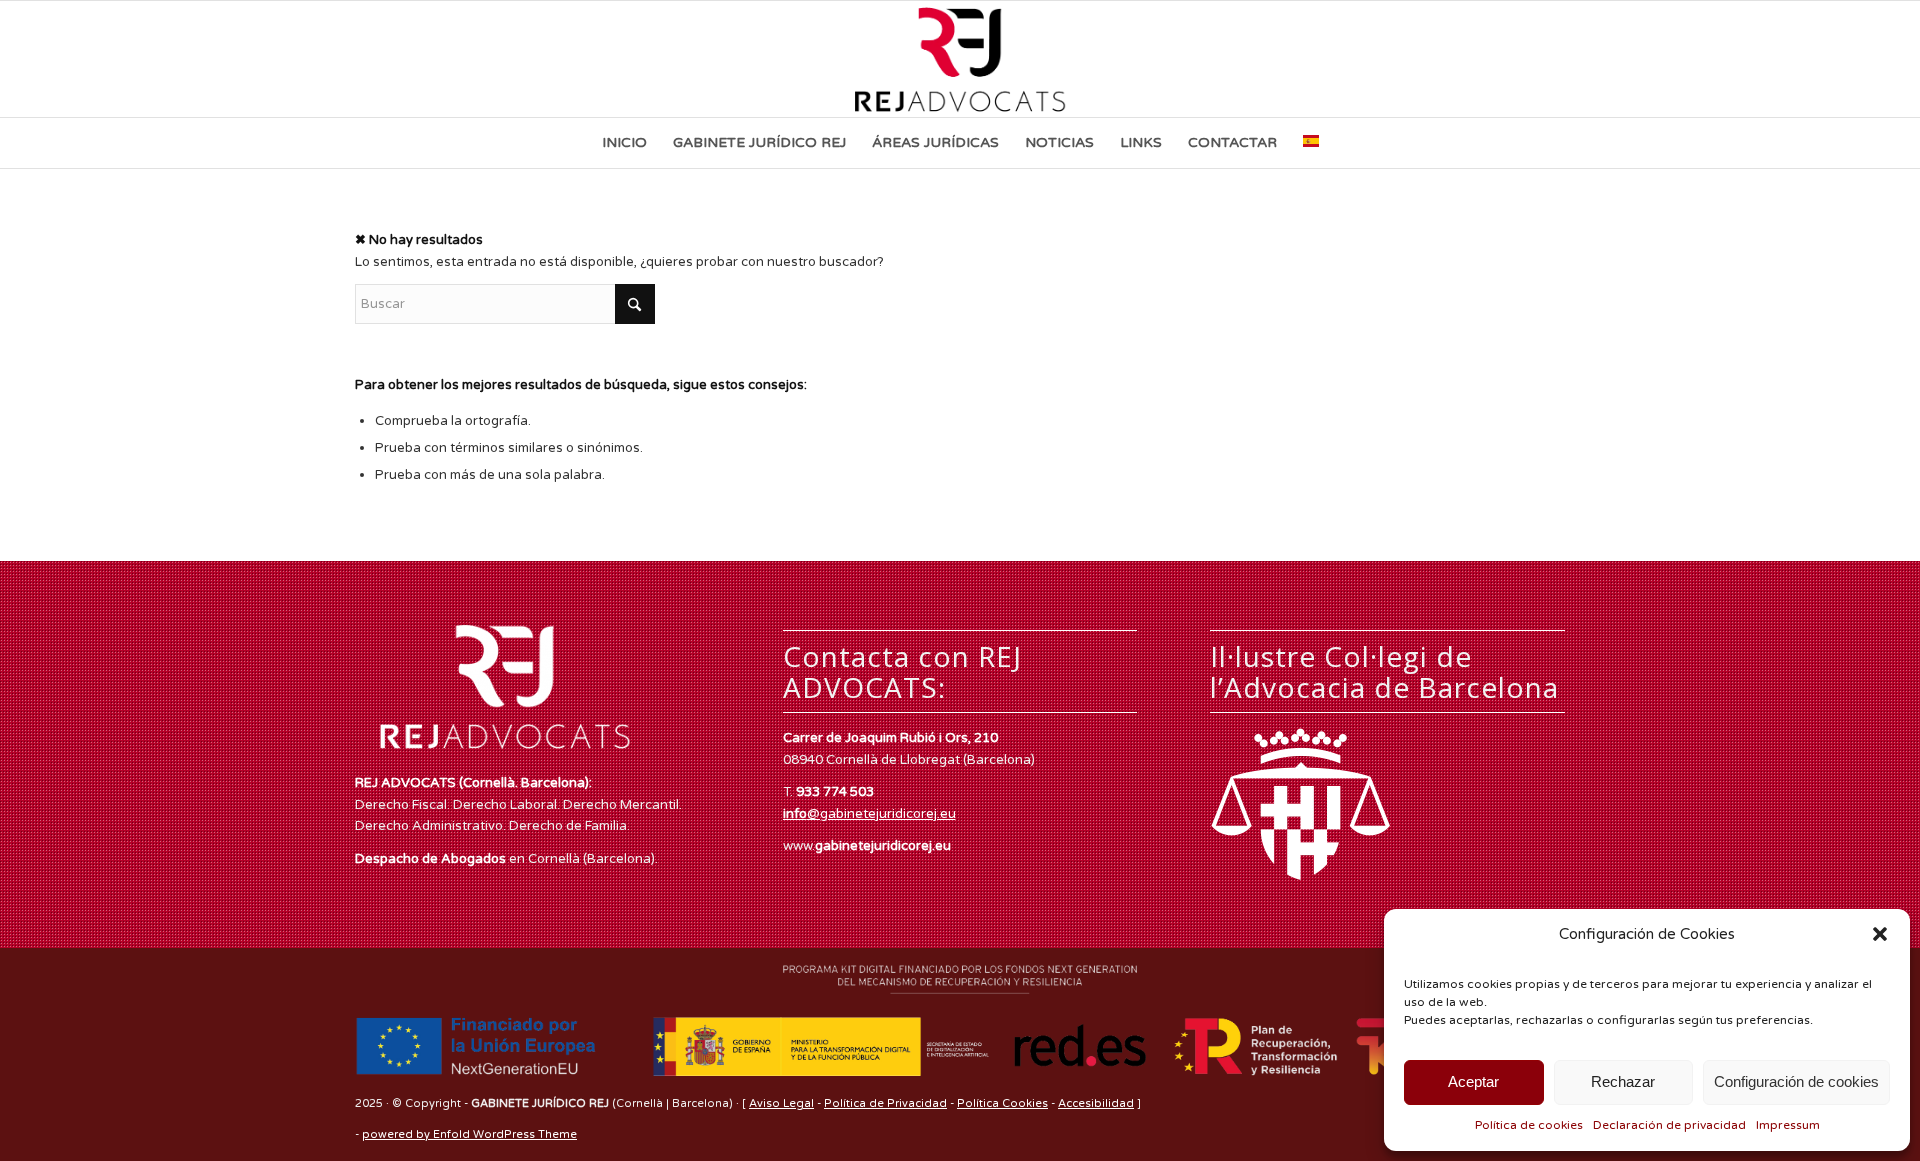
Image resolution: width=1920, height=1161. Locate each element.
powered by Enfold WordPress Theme (469, 1134)
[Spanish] (1311, 143)
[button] (1880, 934)
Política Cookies (1002, 1103)
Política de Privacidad (885, 1103)
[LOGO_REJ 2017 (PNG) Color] (960, 59)
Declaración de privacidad (1669, 1125)
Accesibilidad (1096, 1103)
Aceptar (1473, 1081)
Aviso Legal (781, 1103)
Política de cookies (1529, 1125)
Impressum (1788, 1125)
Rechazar (1623, 1081)
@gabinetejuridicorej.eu (869, 814)
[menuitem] (624, 143)
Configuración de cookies (1796, 1081)
